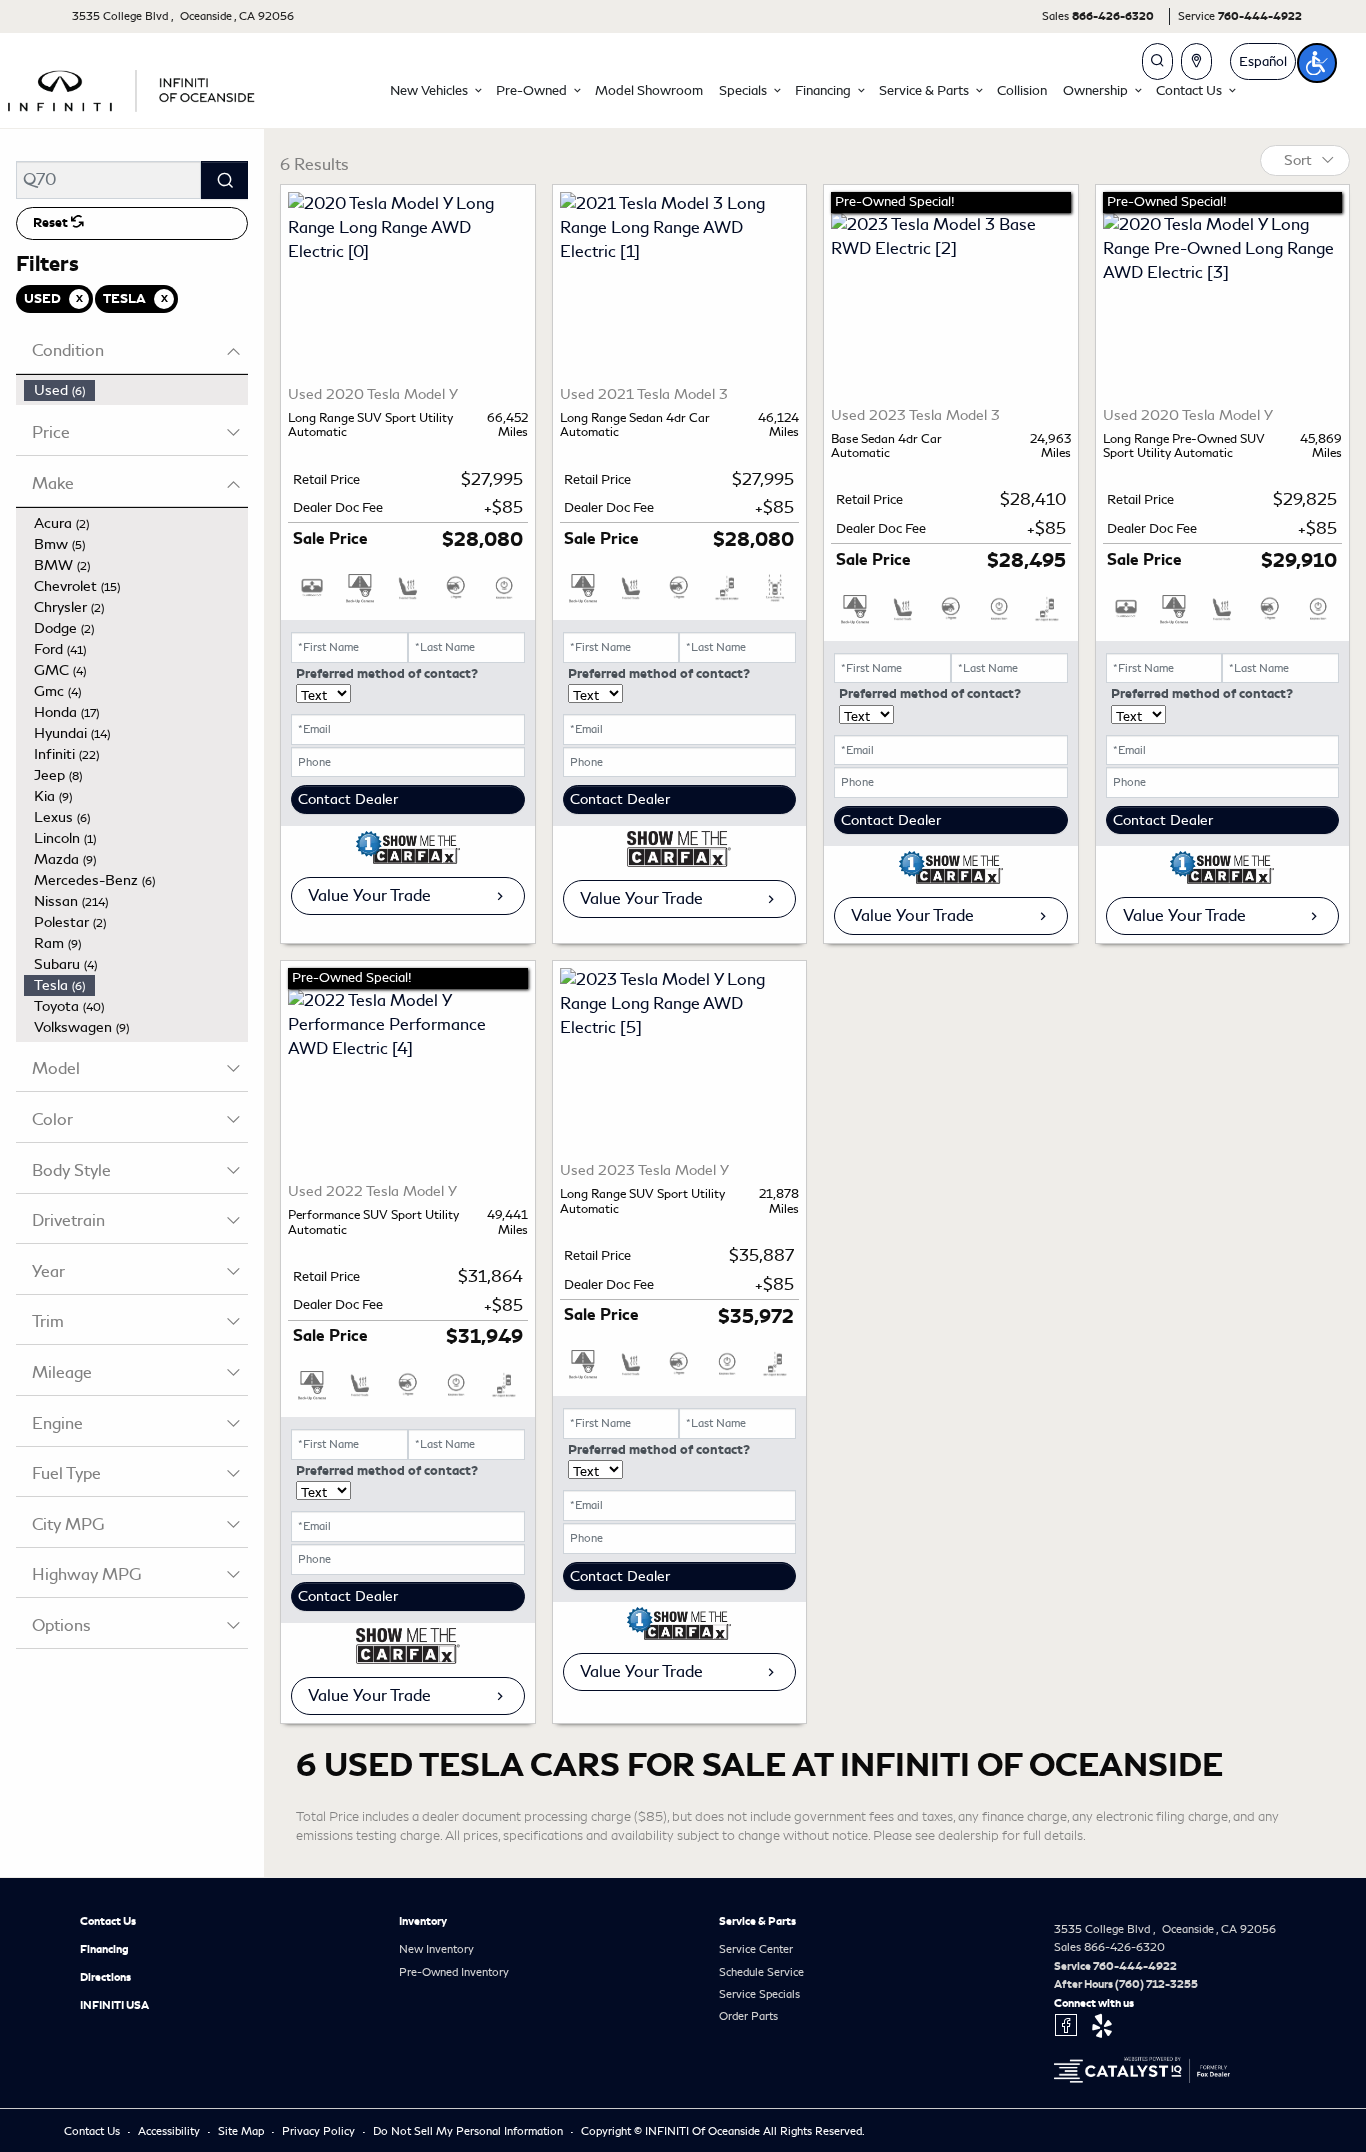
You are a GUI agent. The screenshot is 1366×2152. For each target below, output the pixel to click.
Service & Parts (757, 1921)
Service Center (756, 1949)
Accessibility (170, 2131)
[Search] (224, 180)
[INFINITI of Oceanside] (133, 87)
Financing (104, 1949)
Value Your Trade (369, 895)
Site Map (242, 2131)
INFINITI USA (114, 2005)
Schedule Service (761, 1972)
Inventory (423, 1921)
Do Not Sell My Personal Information (469, 2131)
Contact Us (108, 1921)
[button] (435, 90)
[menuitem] (136, 390)
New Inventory (436, 1949)
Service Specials (759, 1994)
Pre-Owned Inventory (454, 1972)
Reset (52, 223)
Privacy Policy (320, 2131)
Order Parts (748, 2016)
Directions (105, 1977)
